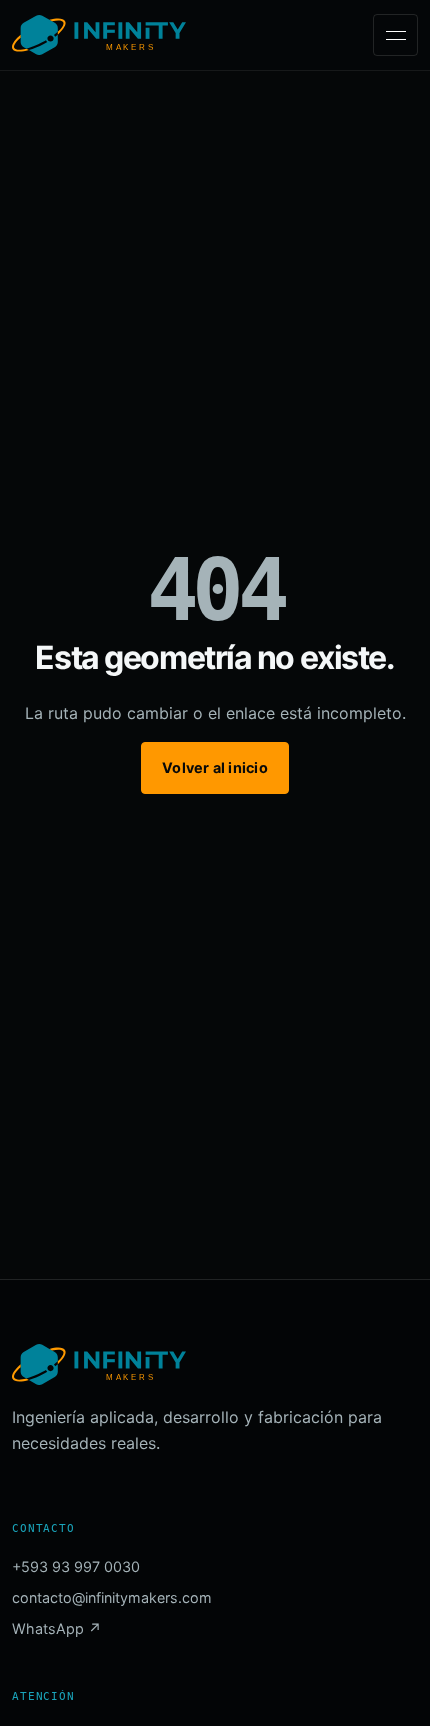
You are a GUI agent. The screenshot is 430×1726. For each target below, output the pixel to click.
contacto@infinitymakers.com (112, 1597)
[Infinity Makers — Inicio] (99, 35)
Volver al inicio (214, 767)
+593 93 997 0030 (76, 1566)
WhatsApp (57, 1628)
